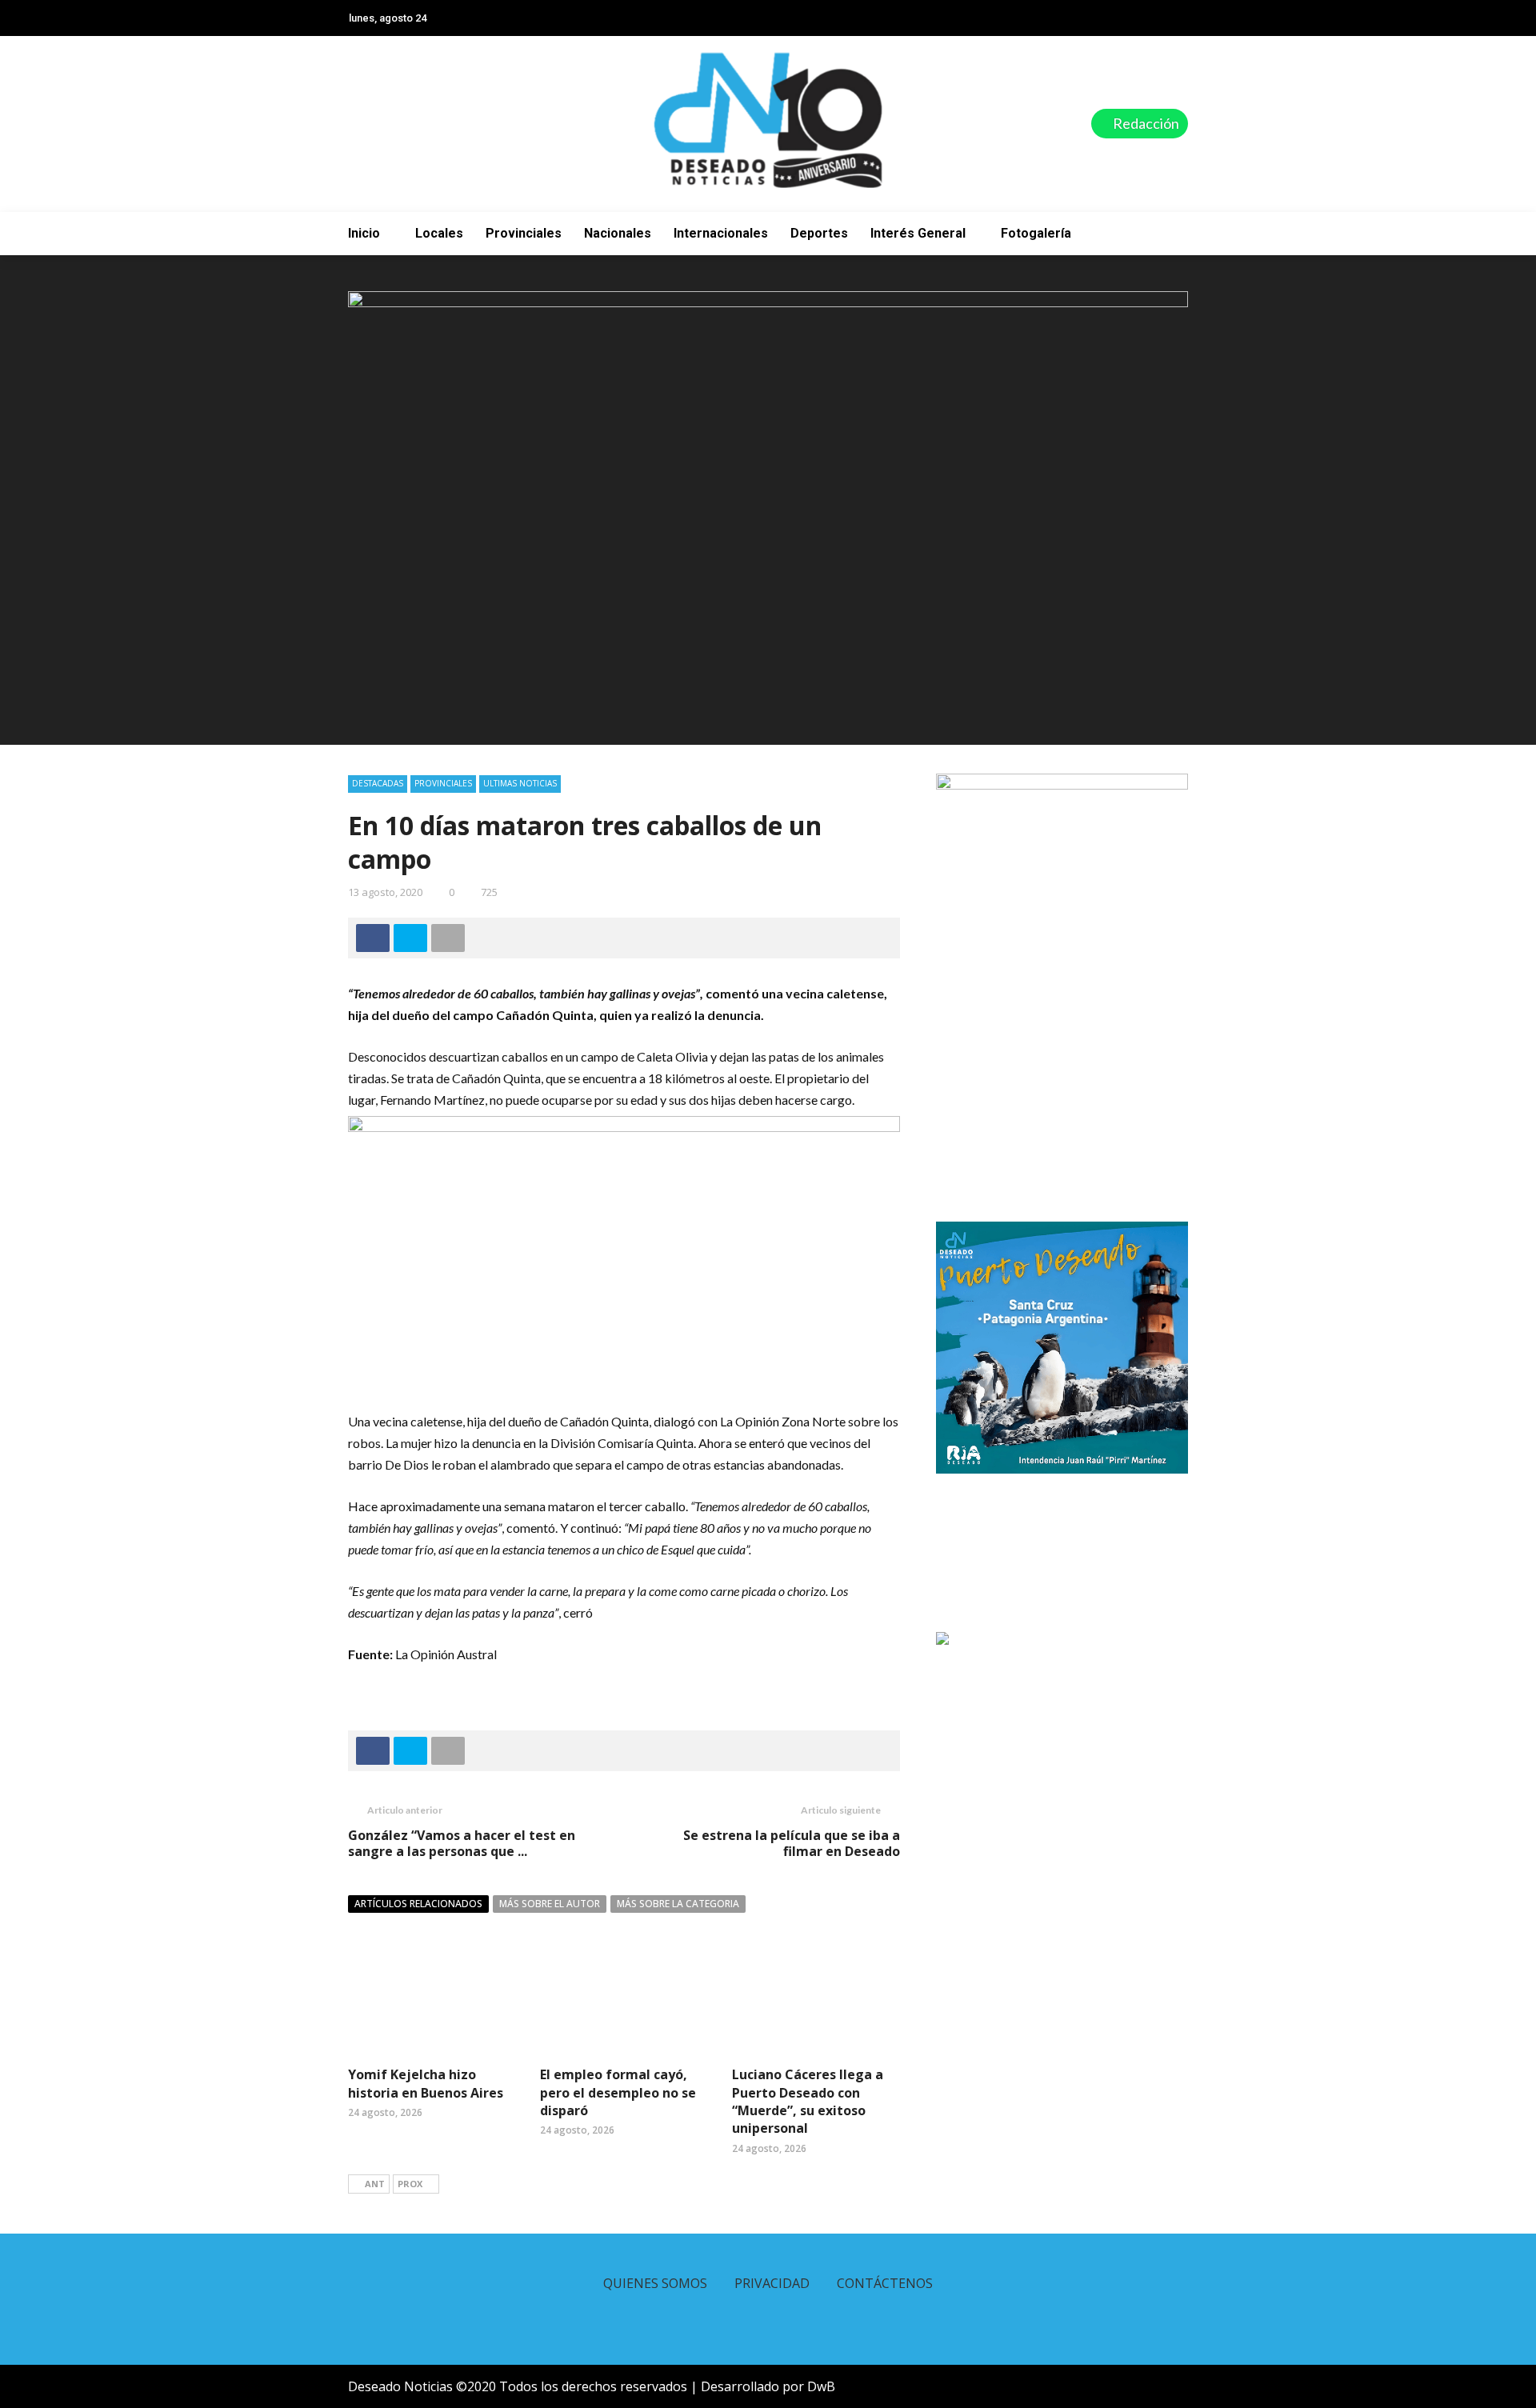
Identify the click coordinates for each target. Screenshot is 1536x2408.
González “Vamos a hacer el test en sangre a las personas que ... (462, 1844)
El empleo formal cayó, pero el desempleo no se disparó (618, 2092)
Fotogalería (1036, 233)
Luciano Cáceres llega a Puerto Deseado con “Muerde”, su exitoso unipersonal (808, 2101)
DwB (821, 2386)
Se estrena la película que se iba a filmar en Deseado (792, 1844)
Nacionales (618, 233)
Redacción (1145, 123)
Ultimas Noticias (520, 783)
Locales (439, 233)
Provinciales (524, 233)
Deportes (819, 233)
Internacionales (721, 233)
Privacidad (772, 2283)
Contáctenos (885, 2283)
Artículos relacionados (418, 1904)
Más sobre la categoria (678, 1904)
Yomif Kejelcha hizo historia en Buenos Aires (426, 2083)
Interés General (918, 233)
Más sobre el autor (550, 1904)
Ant (375, 2184)
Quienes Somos (655, 2283)
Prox (410, 2184)
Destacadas (378, 783)
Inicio (364, 233)
